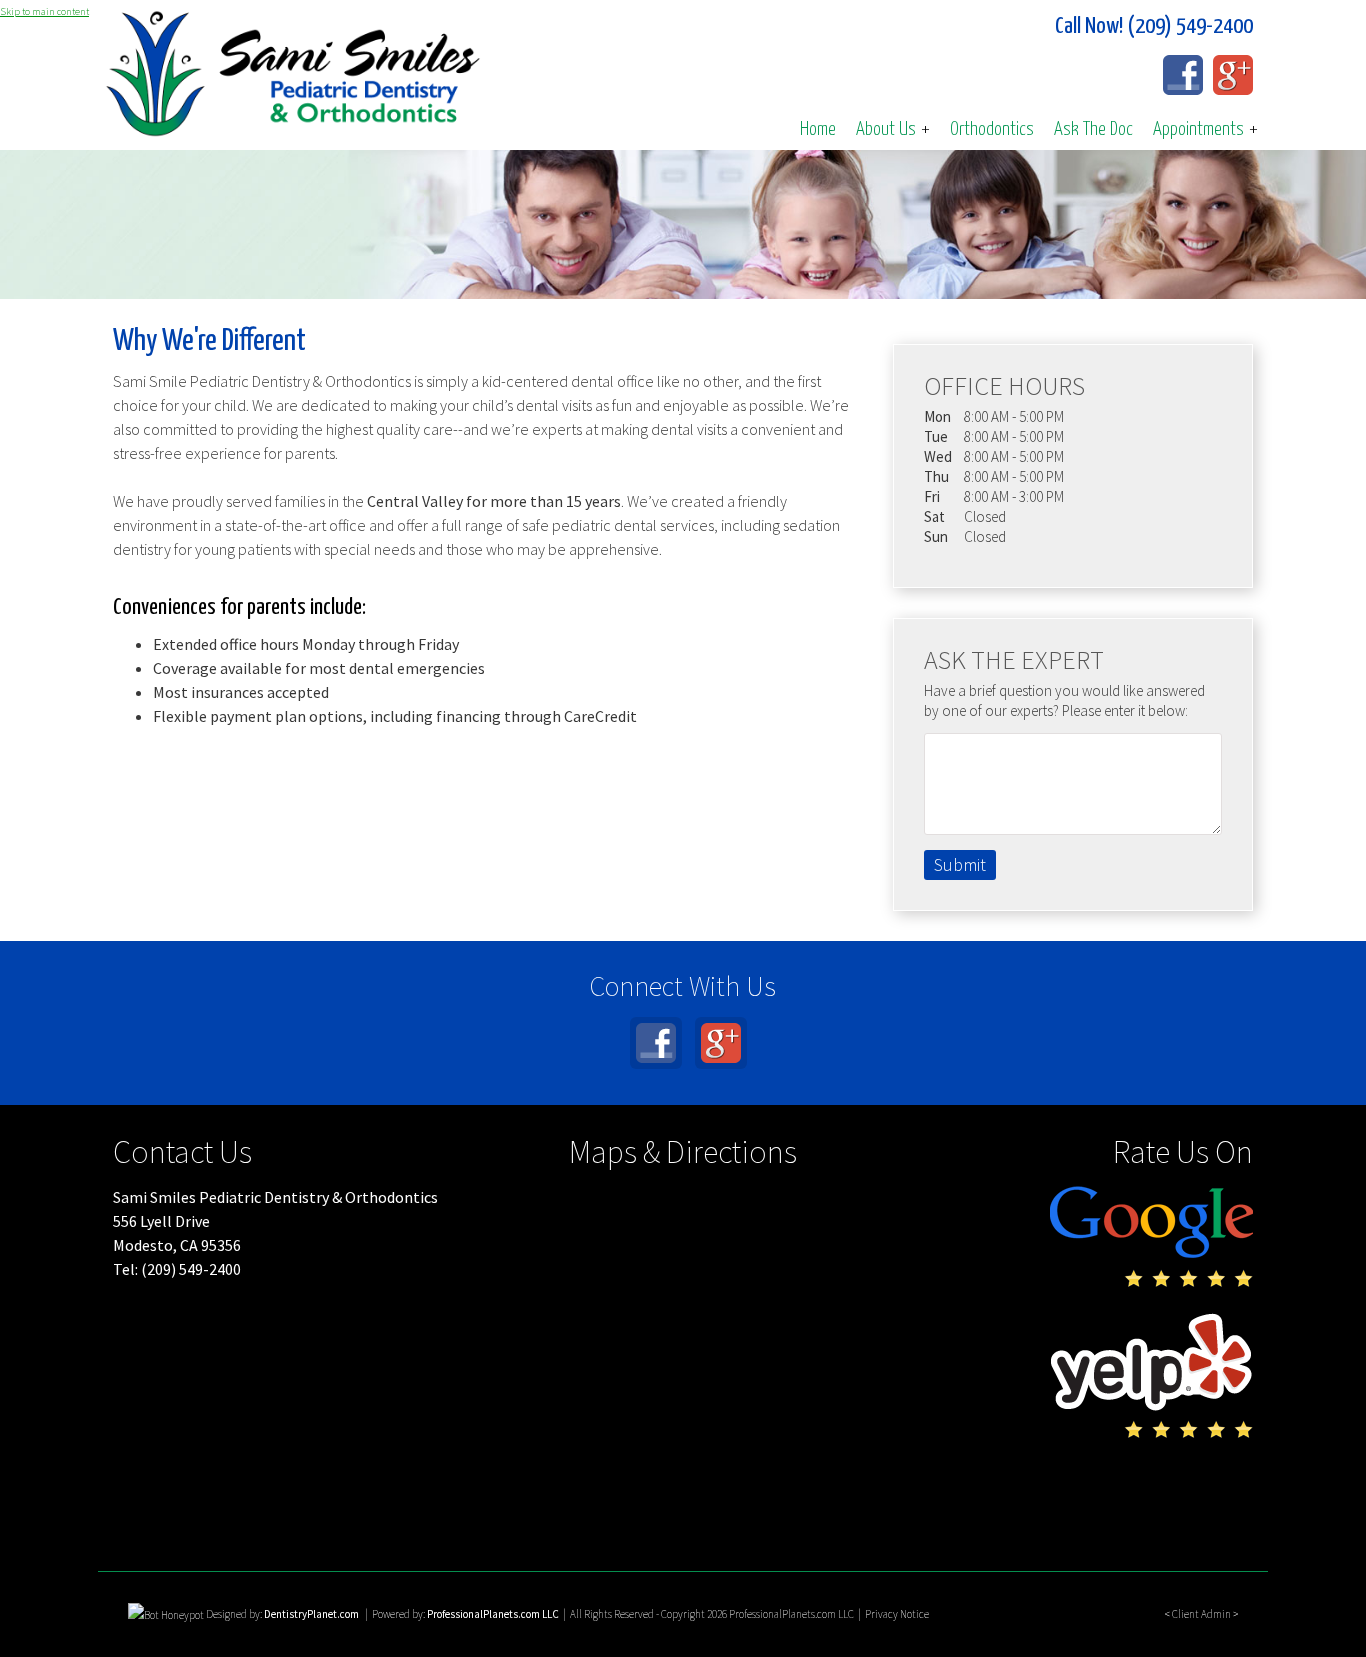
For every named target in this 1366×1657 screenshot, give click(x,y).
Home (818, 129)
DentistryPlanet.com (311, 1614)
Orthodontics (992, 129)
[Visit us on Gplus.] (1233, 75)
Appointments (1205, 129)
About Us (893, 129)
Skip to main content (44, 11)
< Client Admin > (1201, 1614)
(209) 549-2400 (191, 1269)
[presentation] (166, 1614)
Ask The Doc (1093, 129)
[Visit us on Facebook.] (1183, 75)
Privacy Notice (897, 1614)
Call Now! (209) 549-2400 (1154, 26)
